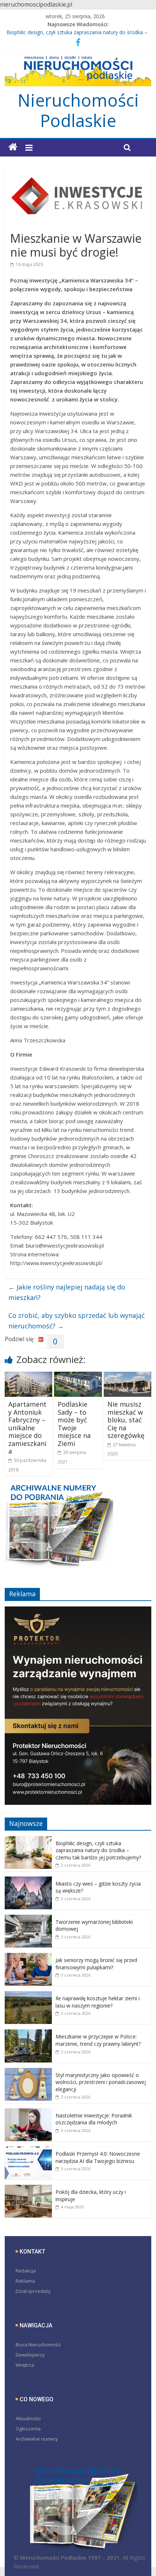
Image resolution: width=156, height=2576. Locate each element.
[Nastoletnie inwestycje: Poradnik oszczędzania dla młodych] (28, 2112)
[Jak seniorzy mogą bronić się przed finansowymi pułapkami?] (28, 1957)
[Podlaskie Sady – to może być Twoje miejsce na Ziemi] (78, 1376)
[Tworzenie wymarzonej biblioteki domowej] (28, 1919)
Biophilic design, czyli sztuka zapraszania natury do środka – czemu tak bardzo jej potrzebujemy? (98, 1850)
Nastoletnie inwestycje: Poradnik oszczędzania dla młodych (94, 2119)
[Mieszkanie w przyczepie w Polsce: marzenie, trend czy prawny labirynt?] (28, 2033)
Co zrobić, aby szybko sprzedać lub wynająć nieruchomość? (77, 1321)
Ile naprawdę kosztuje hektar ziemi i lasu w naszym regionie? (98, 2002)
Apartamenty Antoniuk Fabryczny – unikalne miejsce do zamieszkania (27, 1428)
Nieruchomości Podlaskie (78, 110)
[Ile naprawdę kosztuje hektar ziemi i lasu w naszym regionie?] (28, 1995)
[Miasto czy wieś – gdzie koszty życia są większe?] (28, 1880)
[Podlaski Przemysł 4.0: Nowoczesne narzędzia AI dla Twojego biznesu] (28, 2150)
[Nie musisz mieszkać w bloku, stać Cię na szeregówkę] (128, 1376)
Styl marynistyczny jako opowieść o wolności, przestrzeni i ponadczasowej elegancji (101, 2082)
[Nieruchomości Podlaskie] (13, 147)
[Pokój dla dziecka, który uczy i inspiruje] (28, 2189)
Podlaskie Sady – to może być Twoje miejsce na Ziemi (74, 1424)
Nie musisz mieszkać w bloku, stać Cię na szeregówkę (126, 1420)
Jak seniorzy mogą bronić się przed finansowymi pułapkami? (96, 1964)
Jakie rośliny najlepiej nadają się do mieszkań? (67, 1292)
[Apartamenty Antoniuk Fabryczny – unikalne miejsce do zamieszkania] (28, 1376)
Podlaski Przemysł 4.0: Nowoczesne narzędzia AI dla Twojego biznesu (98, 2157)
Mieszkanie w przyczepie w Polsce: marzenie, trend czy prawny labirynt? (98, 2040)
